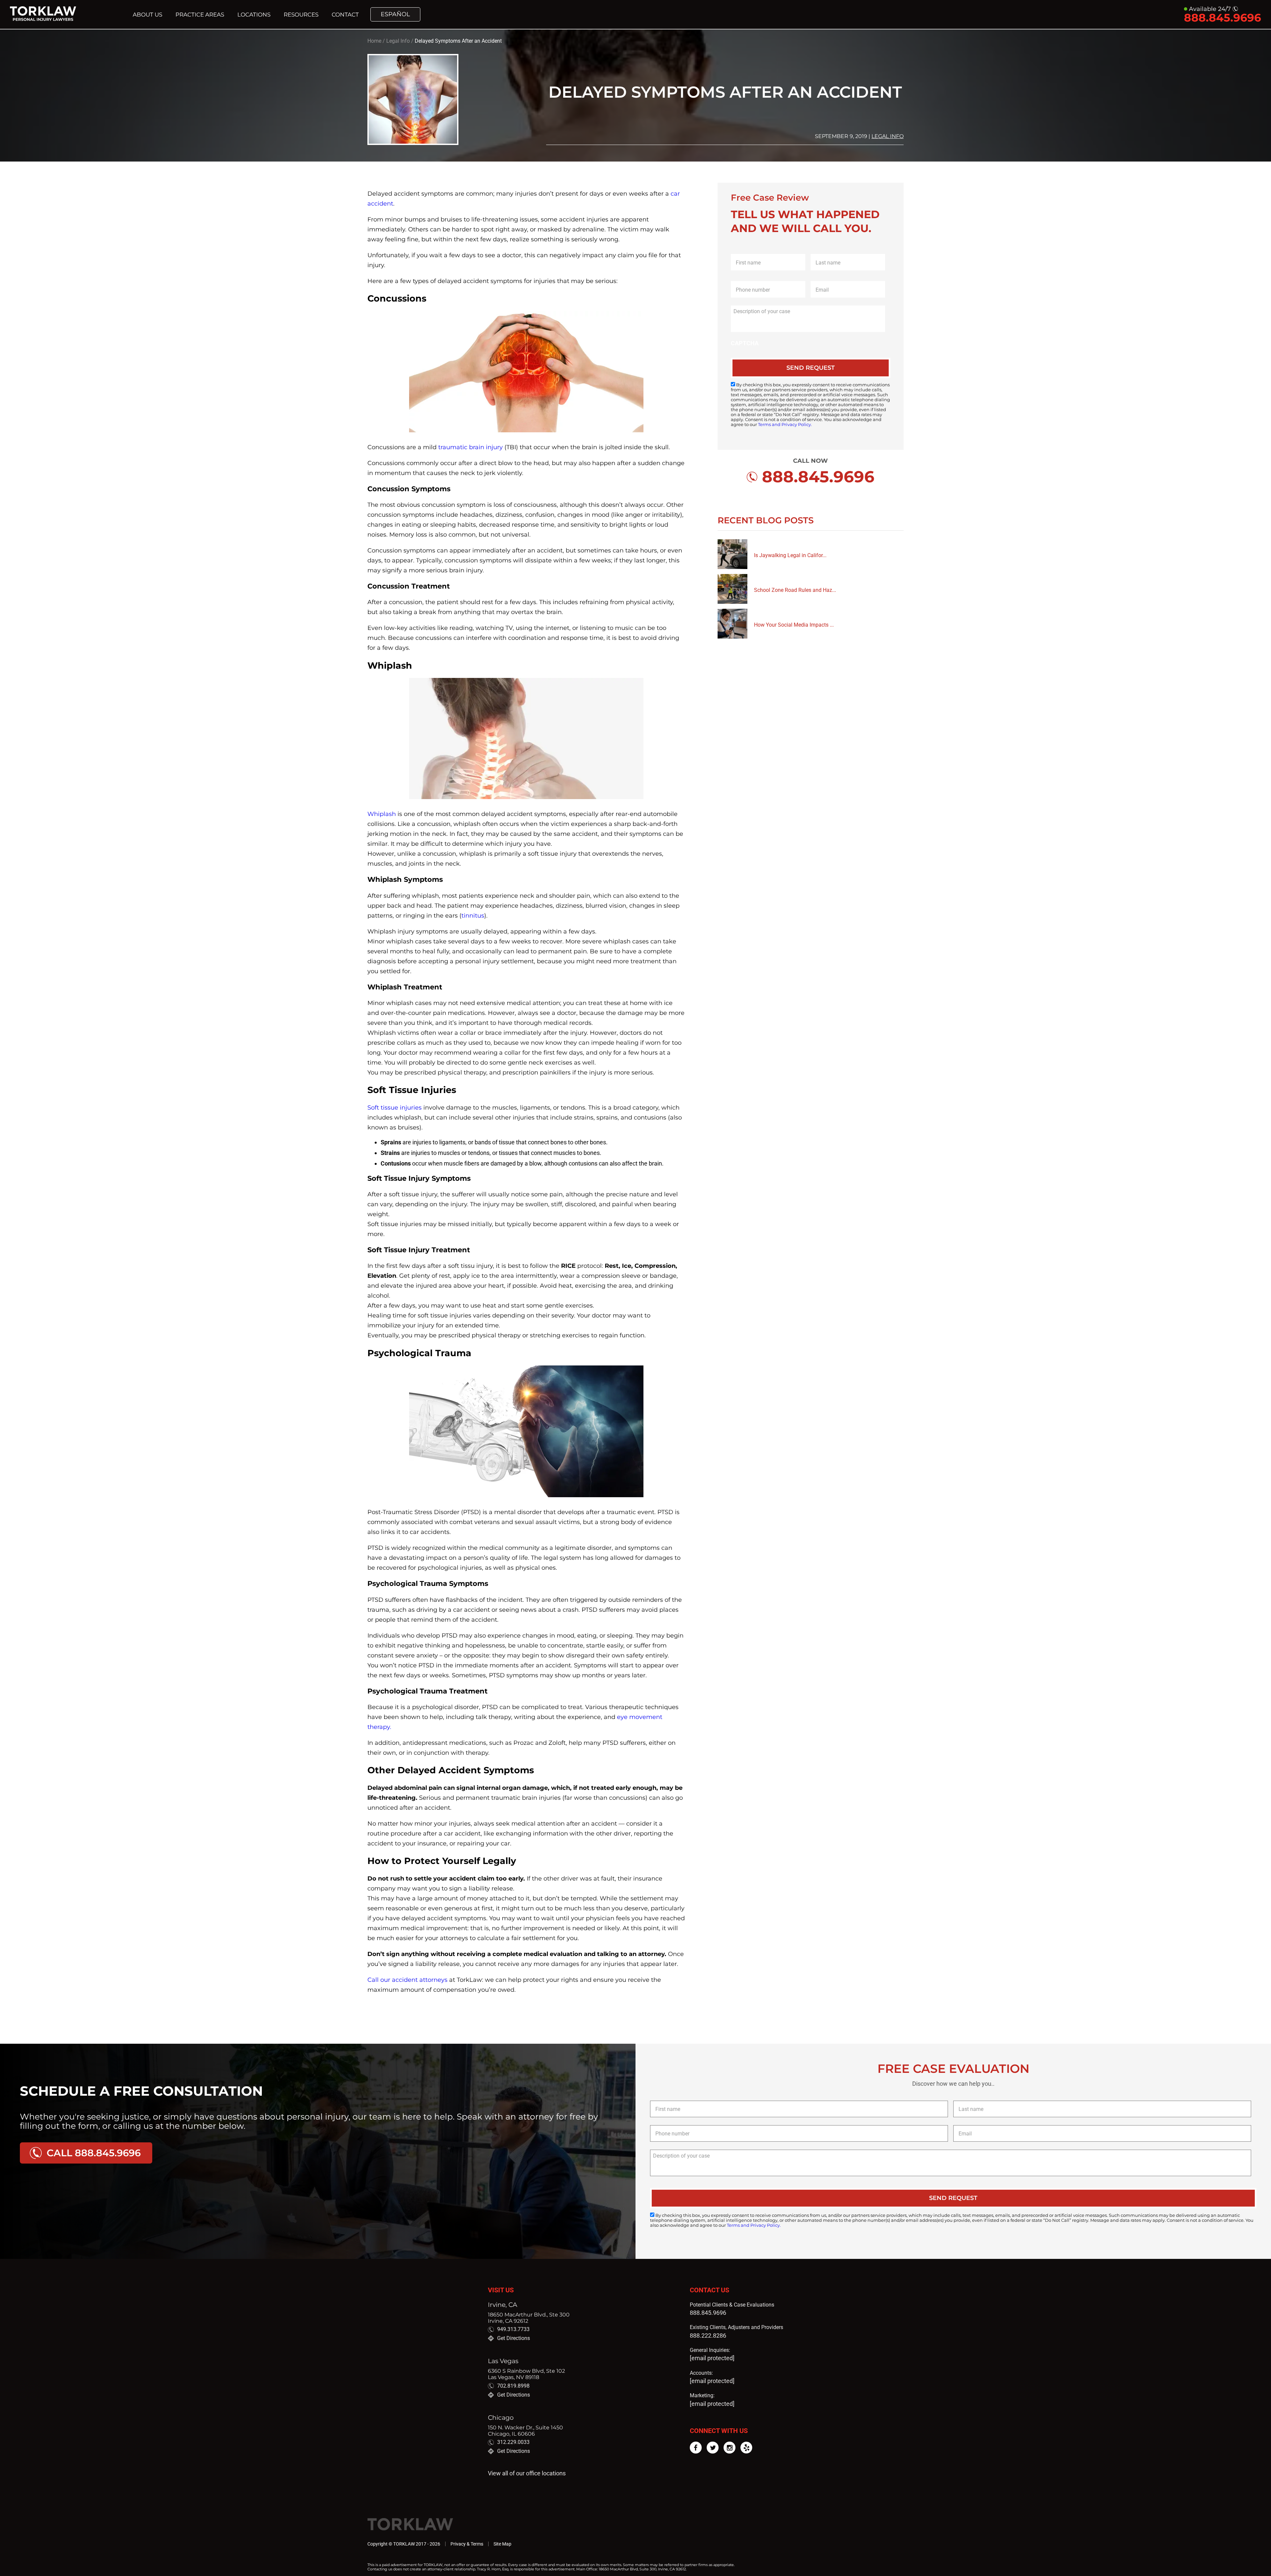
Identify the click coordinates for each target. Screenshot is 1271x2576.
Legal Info (398, 41)
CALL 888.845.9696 (94, 2153)
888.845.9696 (708, 2313)
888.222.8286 (708, 2336)
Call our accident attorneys (407, 1980)
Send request (811, 368)
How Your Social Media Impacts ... (794, 625)
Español (395, 14)
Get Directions (514, 2338)
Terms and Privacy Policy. (785, 425)
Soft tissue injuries (395, 1108)
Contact (345, 15)
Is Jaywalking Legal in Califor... (790, 555)
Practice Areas (200, 15)
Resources (301, 15)
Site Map (502, 2544)
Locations (254, 15)
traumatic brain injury (471, 447)
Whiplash (382, 814)
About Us (147, 15)
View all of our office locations (527, 2473)
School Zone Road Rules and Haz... (795, 590)
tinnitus (473, 916)
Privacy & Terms (467, 2544)
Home (374, 41)
